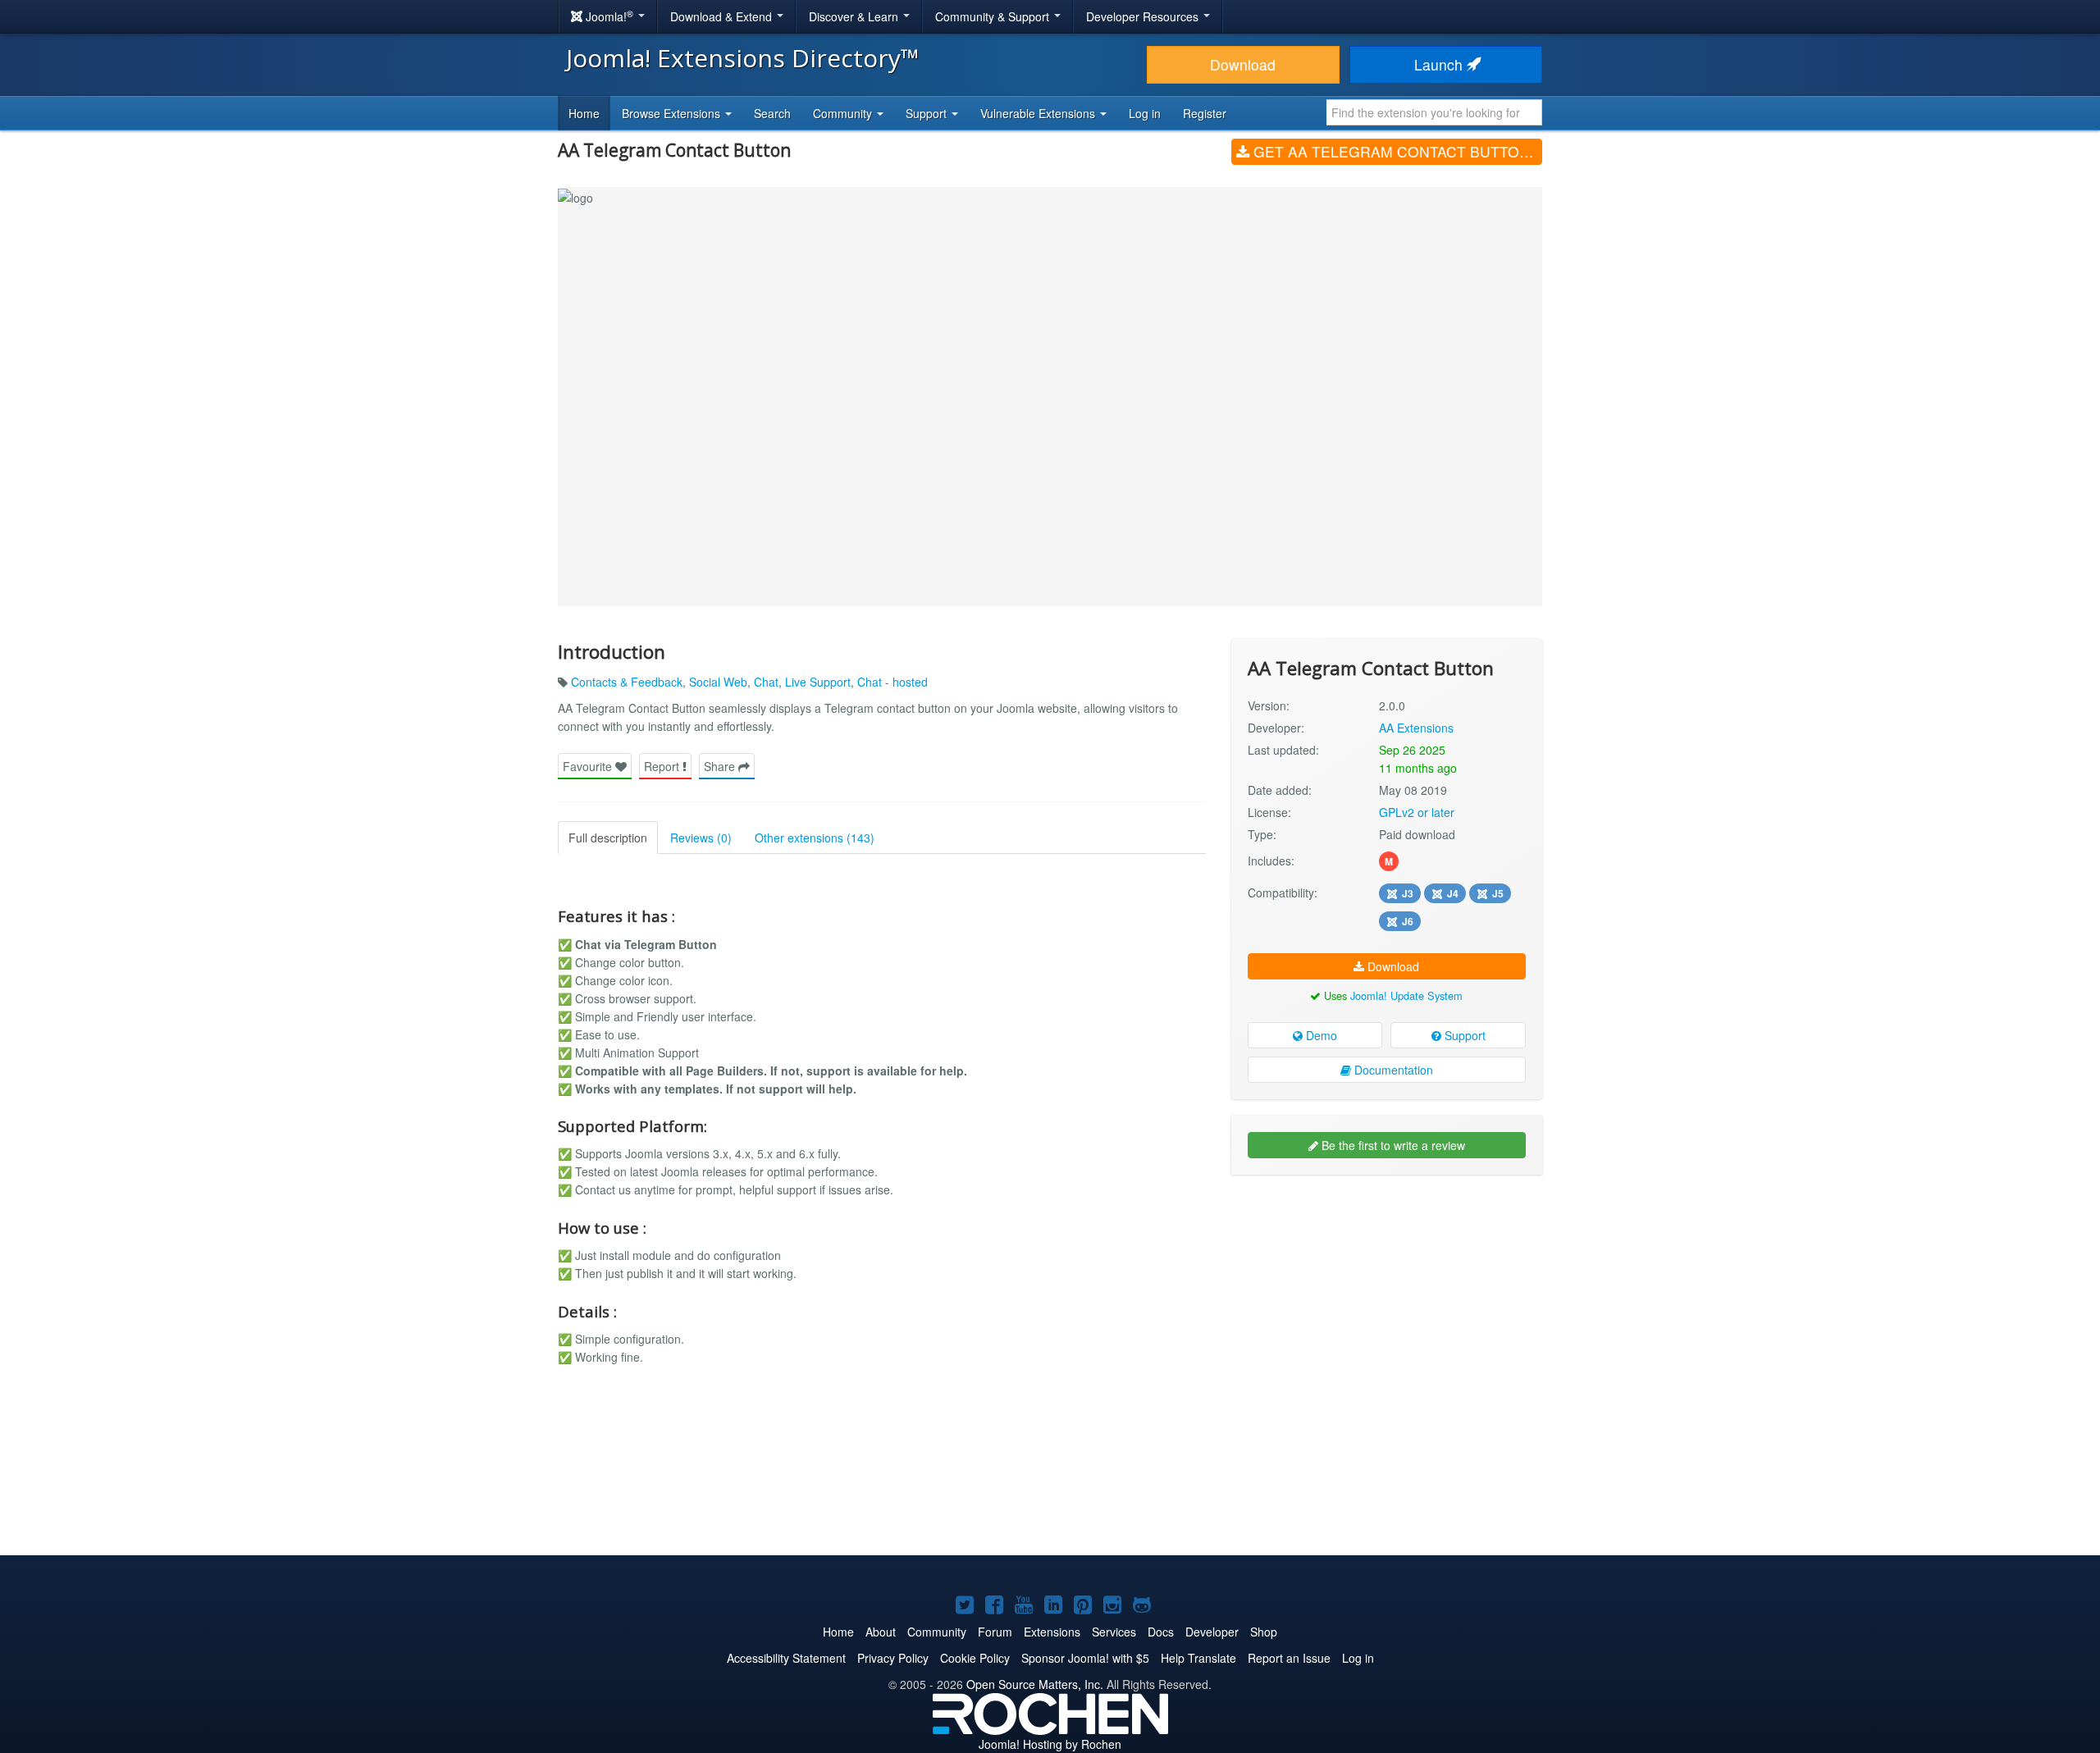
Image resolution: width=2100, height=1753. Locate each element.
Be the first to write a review (1392, 1145)
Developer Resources (1144, 16)
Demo (1320, 1035)
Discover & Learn (855, 16)
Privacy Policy (893, 1658)
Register (1205, 113)
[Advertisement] (1387, 1294)
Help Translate (1198, 1658)
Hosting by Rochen (1050, 1744)
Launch (1440, 64)
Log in (1145, 113)
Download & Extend (723, 16)
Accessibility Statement (786, 1658)
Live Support (818, 682)
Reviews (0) (701, 838)
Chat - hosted (892, 682)
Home (584, 113)
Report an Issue (1289, 1658)
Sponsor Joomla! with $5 (1085, 1658)
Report (663, 766)
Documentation (1392, 1070)
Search (772, 113)
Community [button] (844, 113)
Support (1463, 1035)
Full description (608, 838)
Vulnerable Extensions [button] (1039, 113)
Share (721, 766)
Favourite (589, 766)
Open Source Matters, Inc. (1035, 1684)
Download (1243, 64)
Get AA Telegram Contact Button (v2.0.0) (1396, 151)
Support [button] (928, 113)
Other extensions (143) (815, 838)
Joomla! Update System (1406, 995)
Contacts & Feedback (627, 682)
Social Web (718, 682)
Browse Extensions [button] (673, 113)
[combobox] (1434, 112)
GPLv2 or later (1417, 812)
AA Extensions (1416, 728)
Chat (766, 682)
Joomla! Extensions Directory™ (743, 58)
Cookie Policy (975, 1658)
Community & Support (994, 16)
